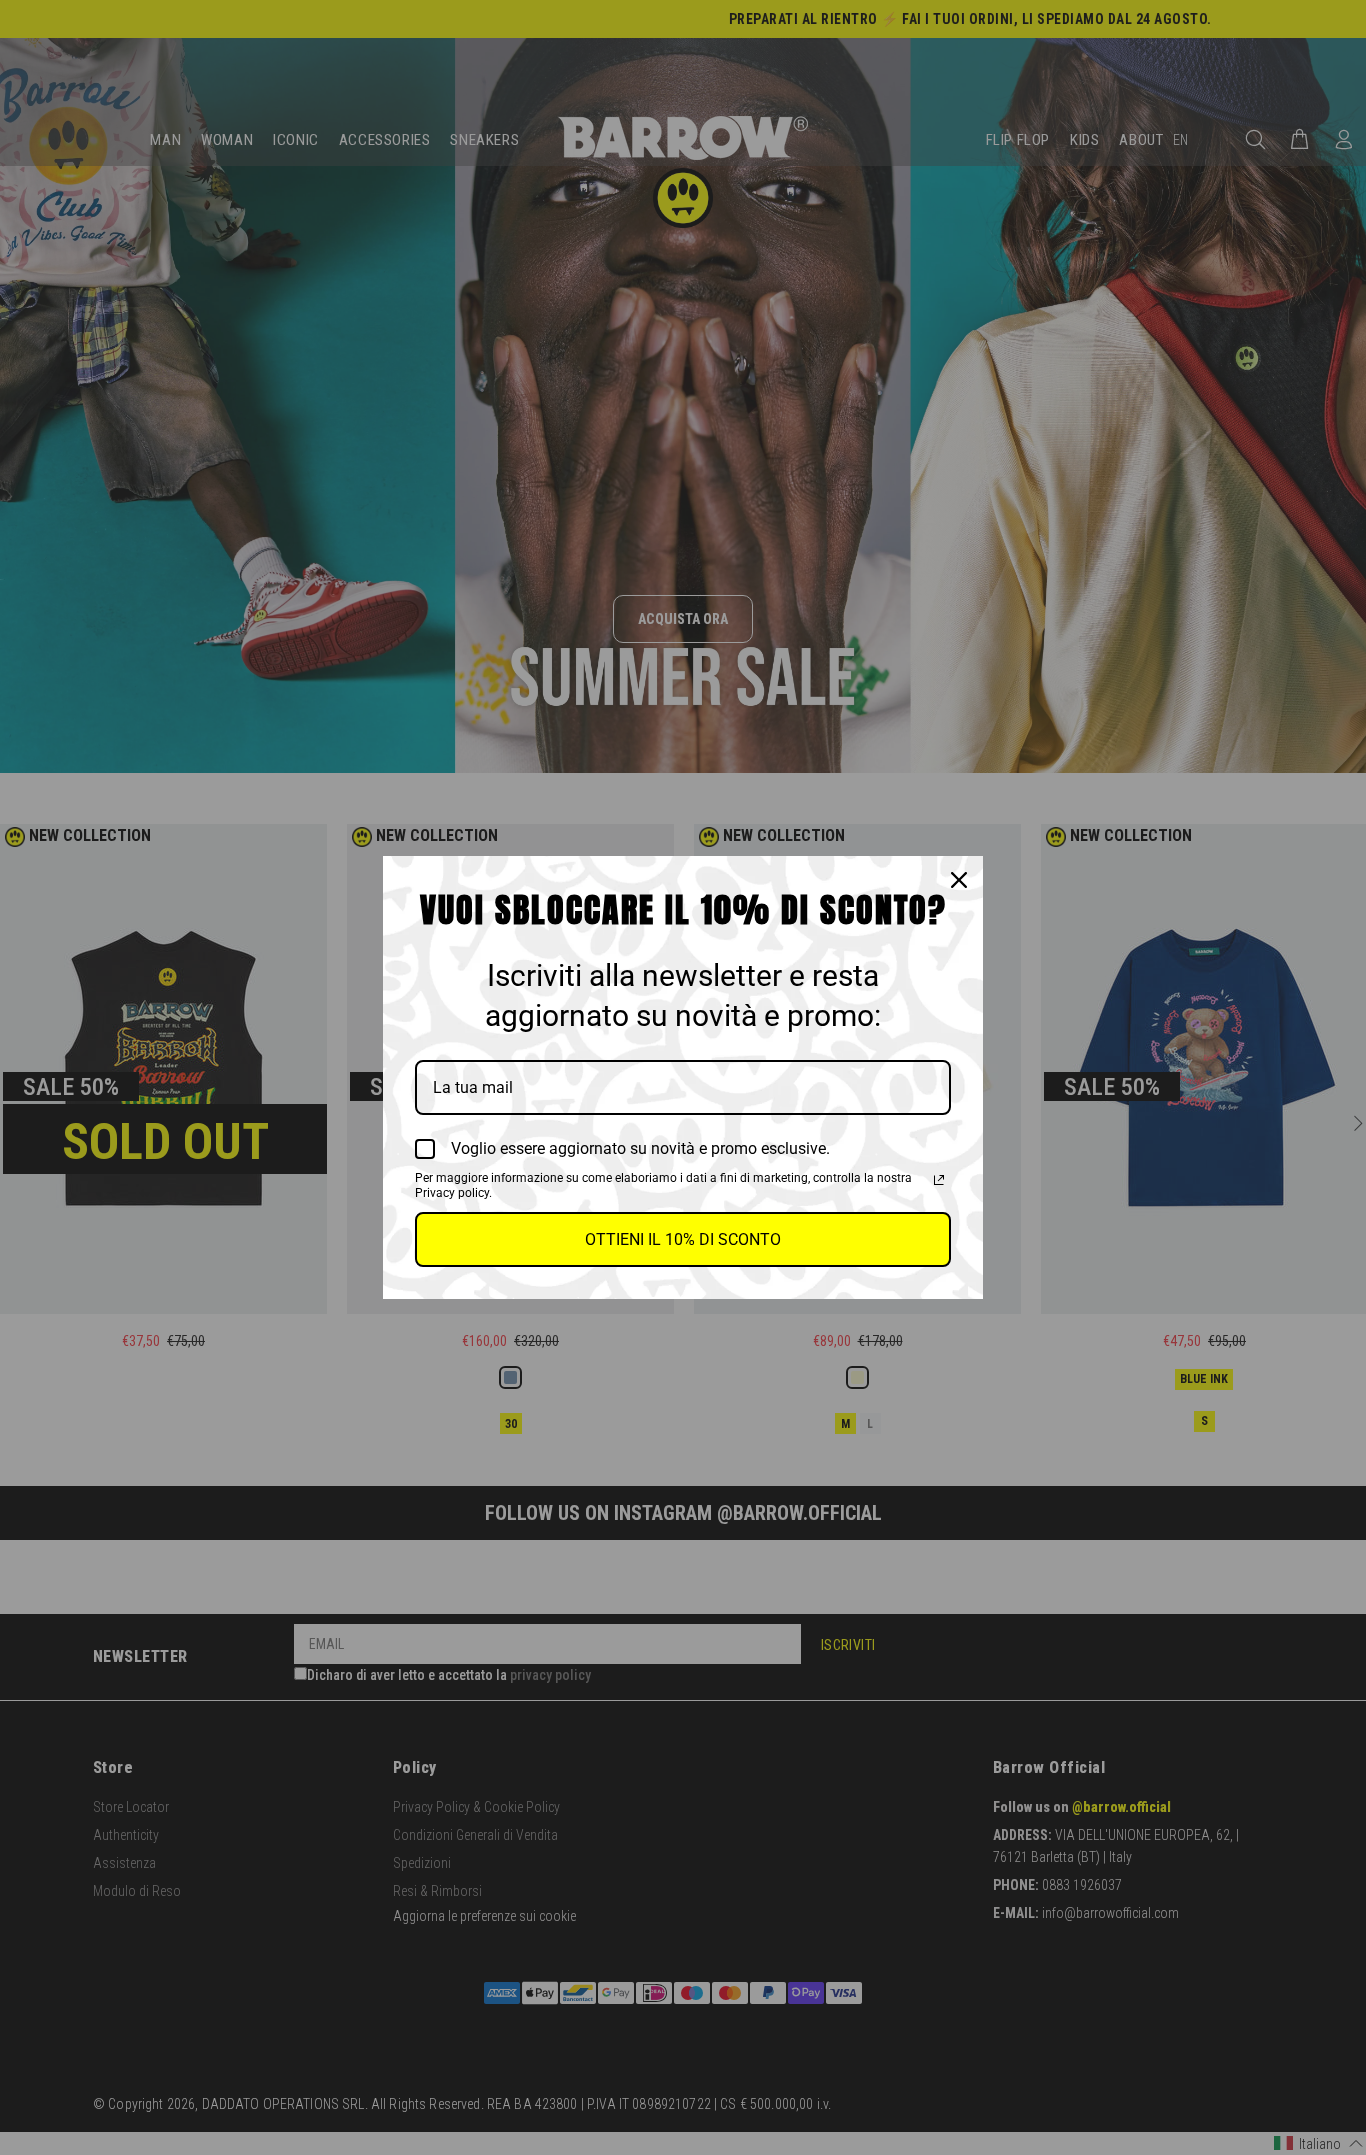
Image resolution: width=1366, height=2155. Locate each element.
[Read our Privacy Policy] (939, 1180)
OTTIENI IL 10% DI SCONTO (683, 1239)
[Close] (959, 880)
